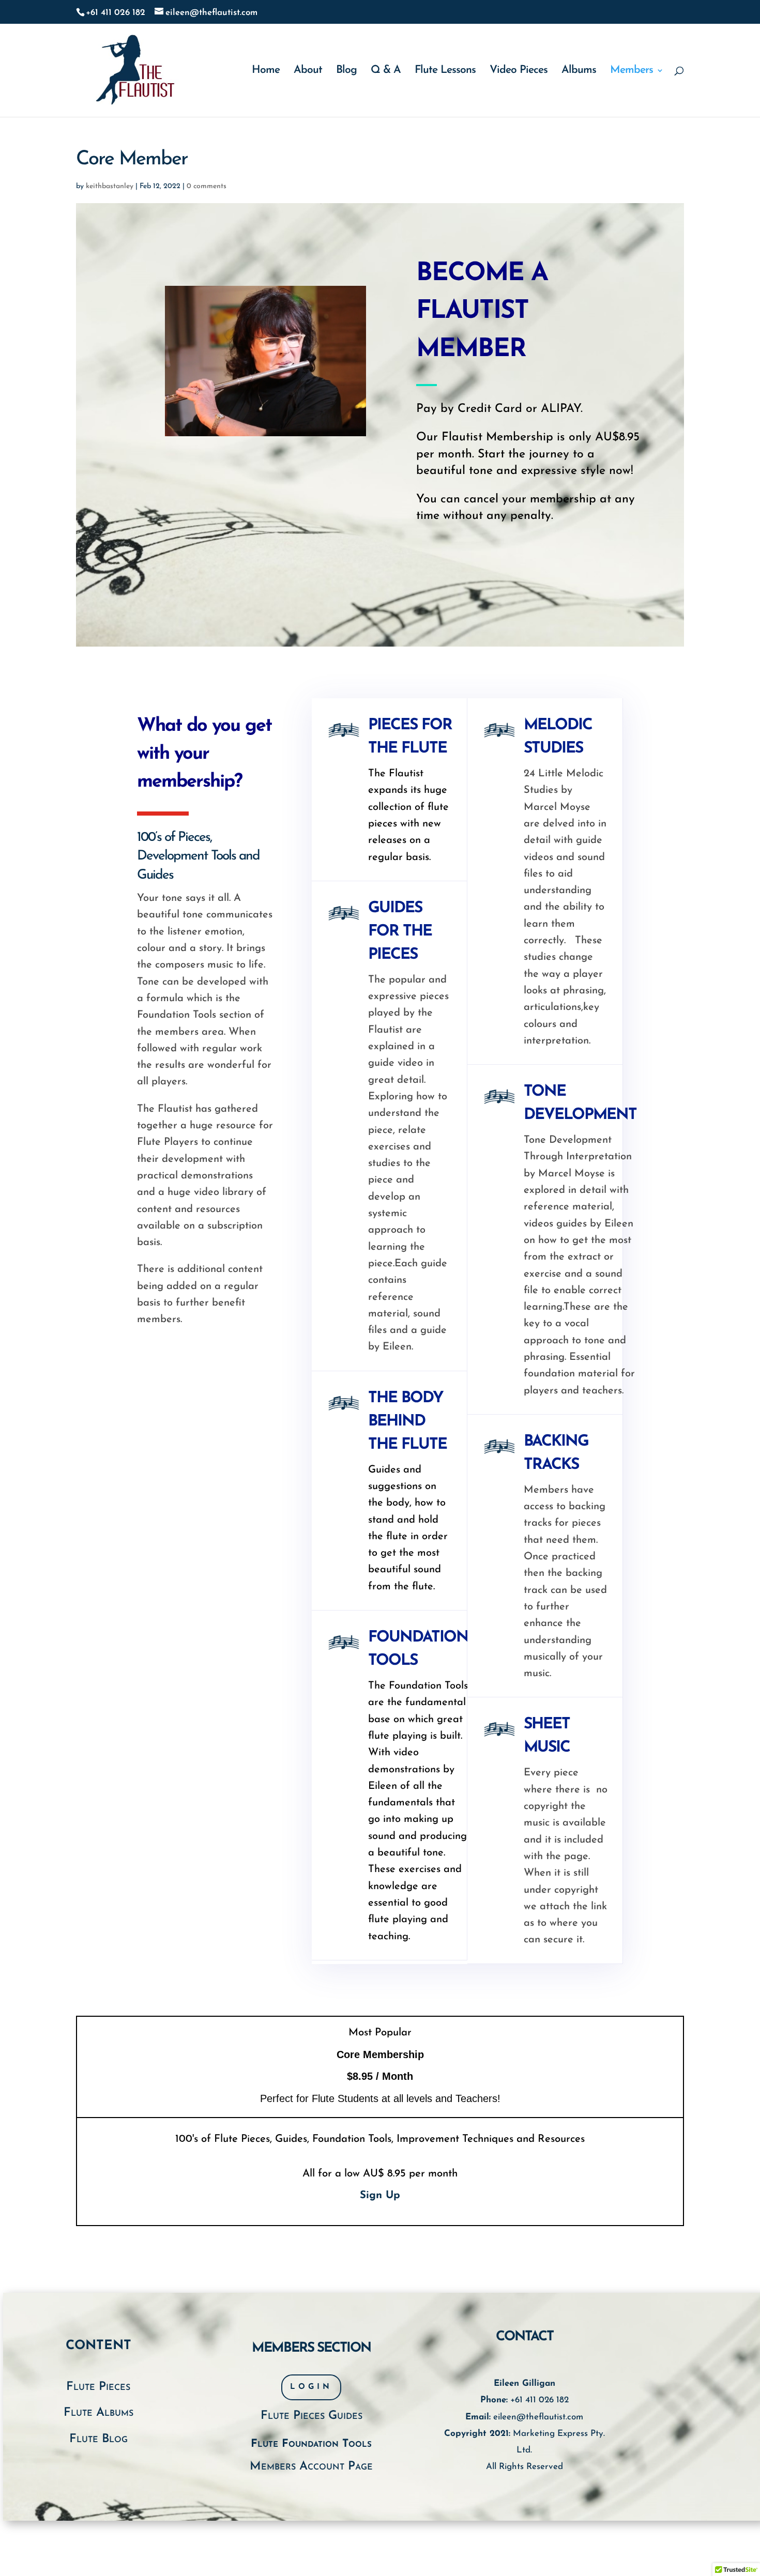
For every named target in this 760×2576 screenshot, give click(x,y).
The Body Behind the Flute (407, 1422)
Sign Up (380, 2196)
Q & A (386, 71)
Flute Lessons (445, 71)
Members (632, 71)
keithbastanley (110, 186)
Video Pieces (519, 71)
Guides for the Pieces (400, 932)
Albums (579, 71)
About (308, 71)
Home (266, 71)
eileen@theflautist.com (538, 2417)
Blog (346, 71)
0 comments (207, 186)
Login (311, 2387)
